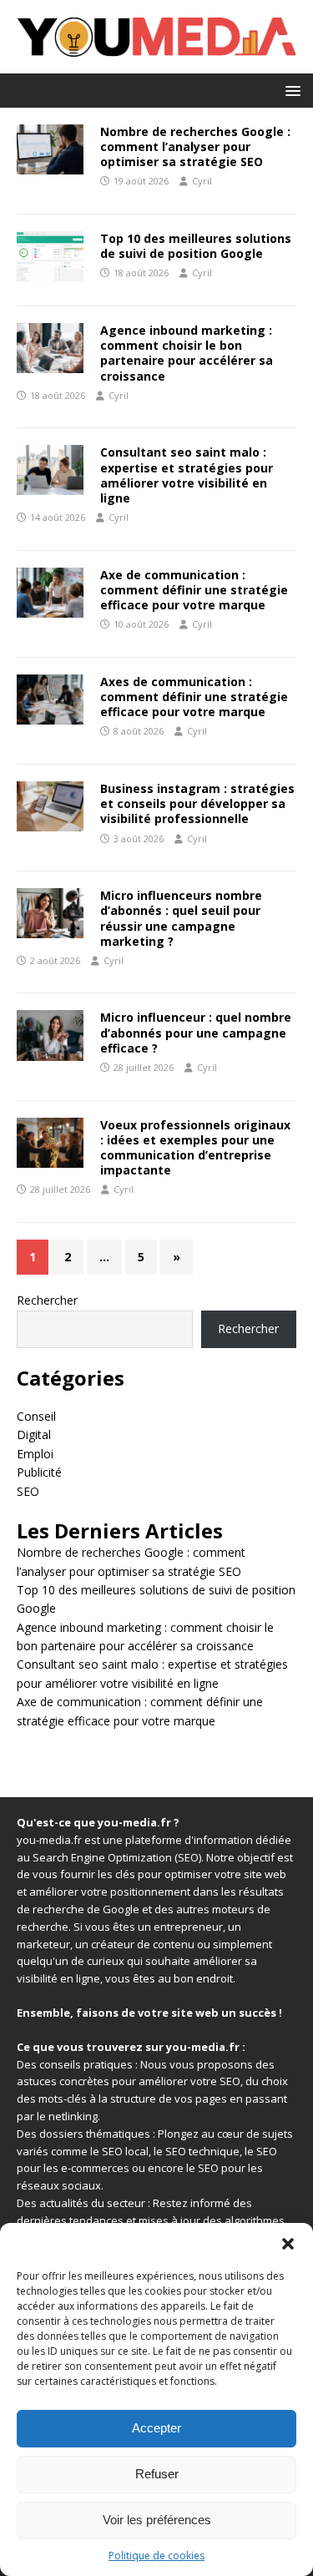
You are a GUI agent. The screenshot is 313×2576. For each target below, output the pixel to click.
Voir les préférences (157, 2520)
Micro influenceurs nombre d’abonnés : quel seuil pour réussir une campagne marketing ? (181, 918)
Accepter (156, 2428)
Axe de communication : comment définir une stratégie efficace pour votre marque (194, 590)
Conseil (36, 1416)
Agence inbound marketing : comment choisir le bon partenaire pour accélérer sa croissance (187, 353)
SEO (28, 1491)
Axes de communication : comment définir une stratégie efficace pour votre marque (194, 697)
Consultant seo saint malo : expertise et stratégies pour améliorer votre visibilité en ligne (187, 475)
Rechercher (47, 1300)
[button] (288, 2244)
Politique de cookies (156, 2556)
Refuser (157, 2474)
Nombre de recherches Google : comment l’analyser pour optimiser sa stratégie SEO (195, 146)
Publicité (39, 1472)
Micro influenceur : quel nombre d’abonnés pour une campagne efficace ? (196, 1032)
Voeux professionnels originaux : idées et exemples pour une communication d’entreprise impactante (195, 1148)
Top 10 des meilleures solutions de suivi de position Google (196, 246)
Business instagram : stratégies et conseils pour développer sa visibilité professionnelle (197, 803)
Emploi (35, 1454)
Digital (34, 1434)
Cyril (202, 181)
